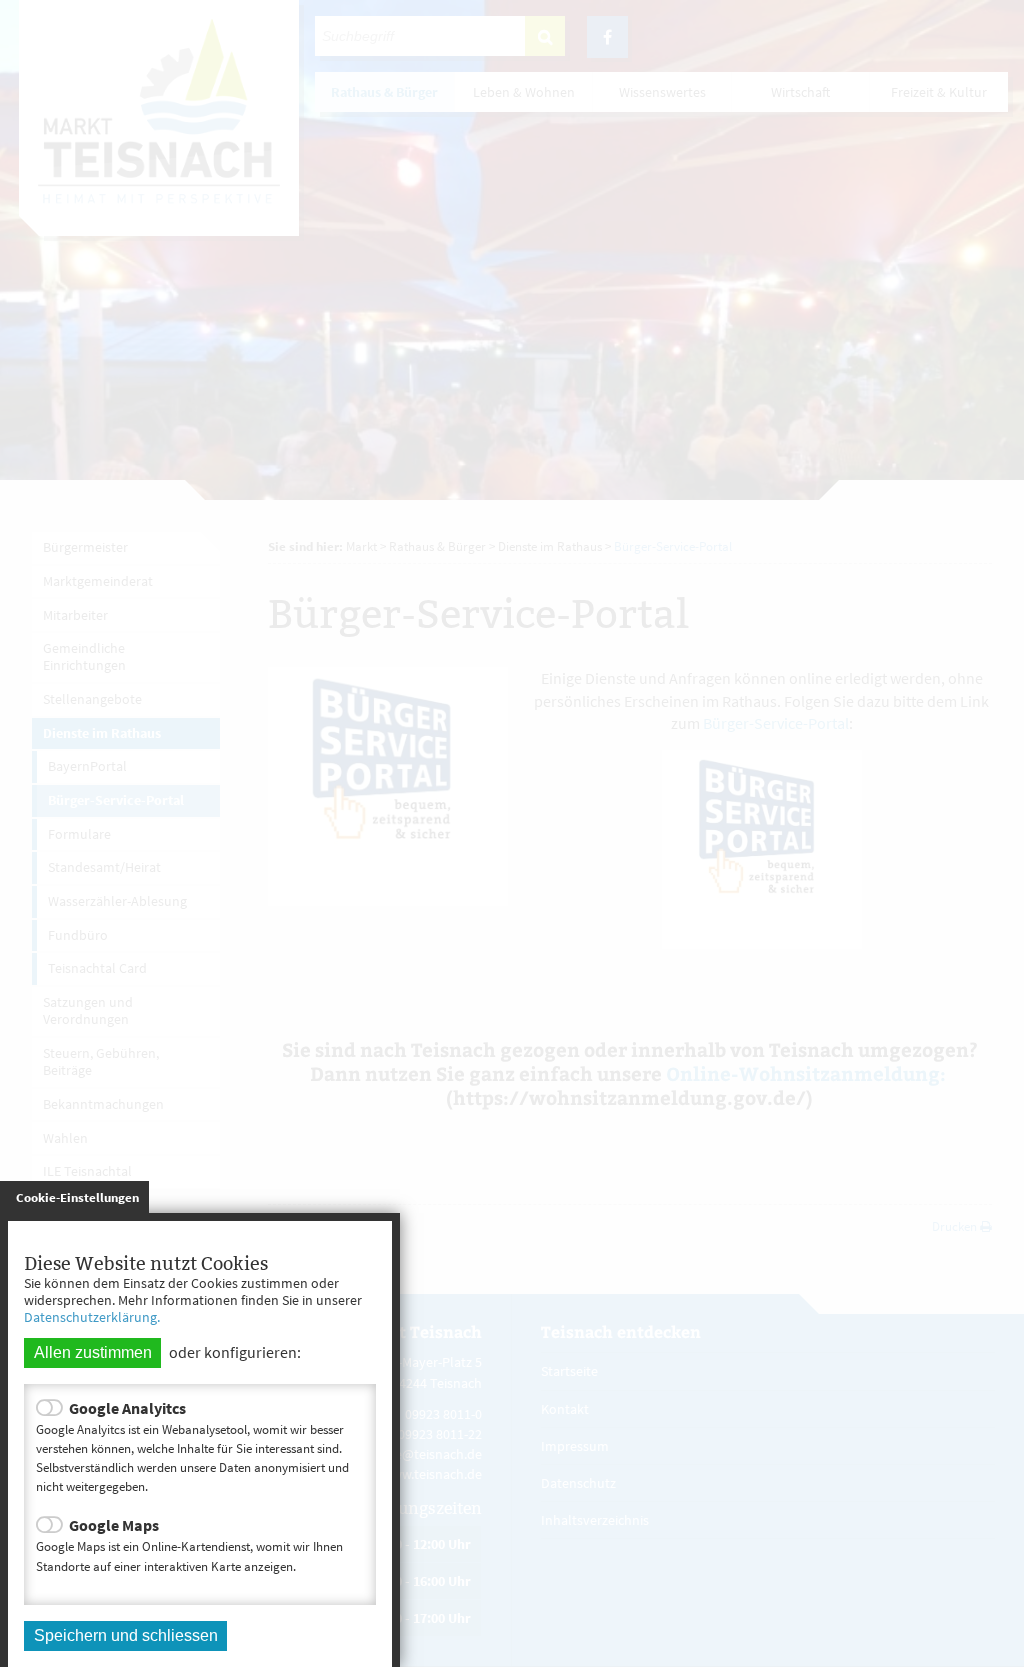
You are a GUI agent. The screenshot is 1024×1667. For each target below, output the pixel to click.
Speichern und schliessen (126, 1635)
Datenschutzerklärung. (92, 1317)
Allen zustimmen (93, 1352)
